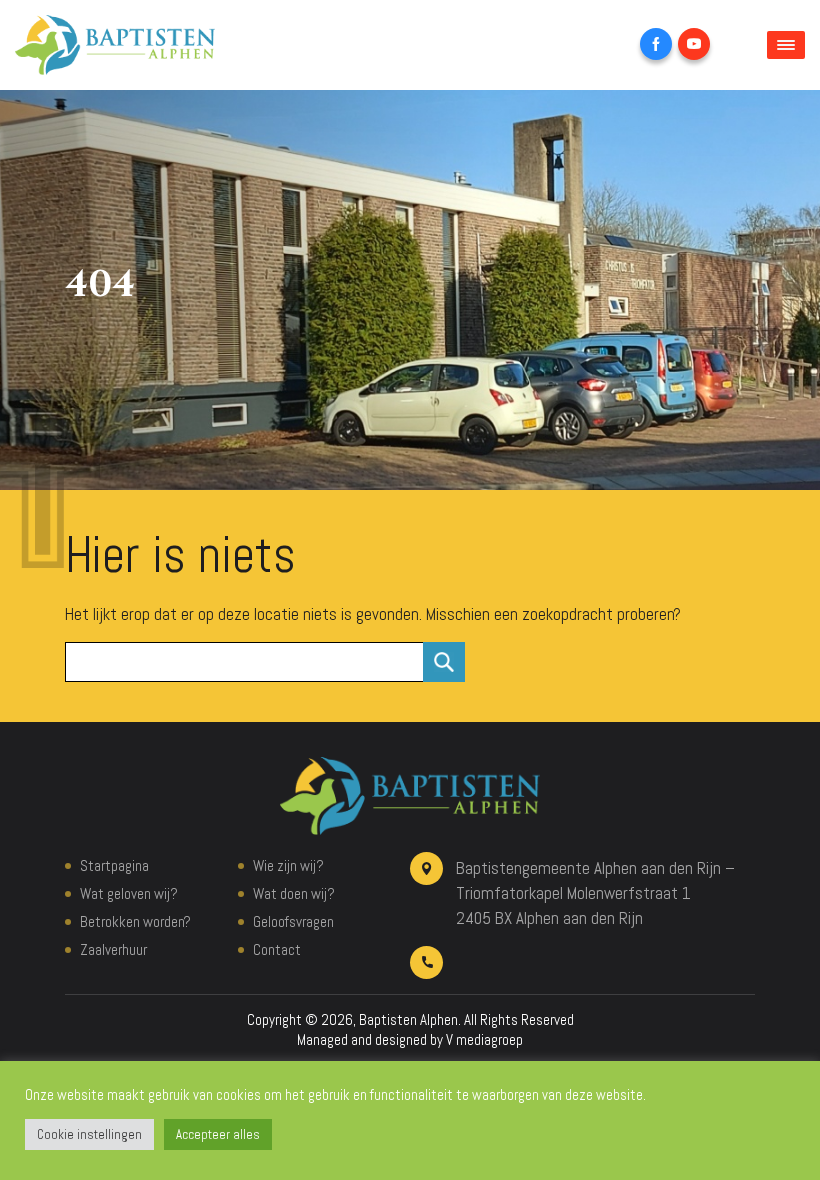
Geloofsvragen (293, 921)
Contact (277, 949)
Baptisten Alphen (408, 1019)
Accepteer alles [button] (218, 1134)
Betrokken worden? (135, 921)
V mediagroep (484, 1039)
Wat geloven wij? (129, 893)
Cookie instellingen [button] (89, 1134)
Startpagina (114, 865)
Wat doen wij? (294, 893)
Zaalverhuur (113, 949)
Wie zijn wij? (288, 865)
